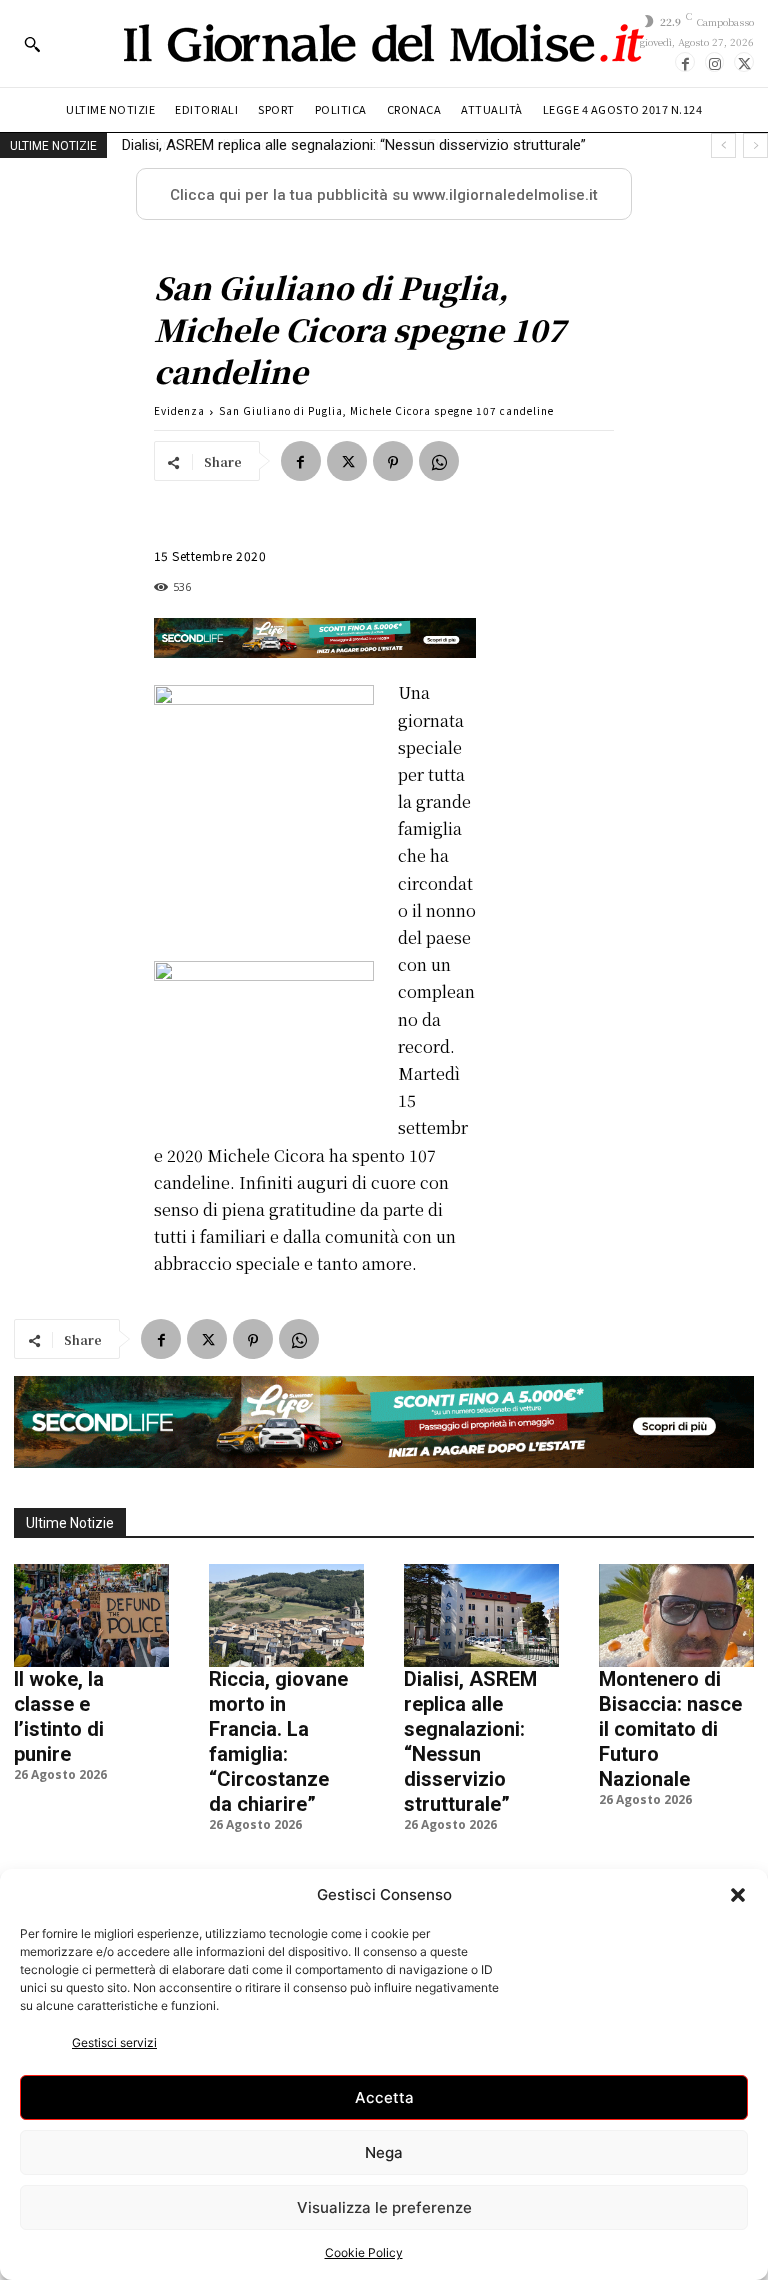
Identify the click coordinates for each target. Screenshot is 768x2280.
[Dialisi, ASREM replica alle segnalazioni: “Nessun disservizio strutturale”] (481, 1615)
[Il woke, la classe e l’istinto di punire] (91, 1615)
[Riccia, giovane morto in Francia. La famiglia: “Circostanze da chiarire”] (286, 1615)
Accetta (384, 2097)
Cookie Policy (364, 2252)
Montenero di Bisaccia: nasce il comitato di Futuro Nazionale (326, 145)
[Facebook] (685, 62)
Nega (384, 2152)
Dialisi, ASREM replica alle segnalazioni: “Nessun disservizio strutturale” (470, 1741)
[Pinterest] (393, 461)
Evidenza (179, 410)
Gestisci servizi (114, 2042)
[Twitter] (744, 62)
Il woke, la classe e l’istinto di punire (59, 1716)
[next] (755, 145)
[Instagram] (715, 62)
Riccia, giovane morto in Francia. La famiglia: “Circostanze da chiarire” (278, 1741)
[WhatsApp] (439, 461)
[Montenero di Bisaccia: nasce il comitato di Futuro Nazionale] (676, 1615)
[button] (738, 1895)
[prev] (723, 145)
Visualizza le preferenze (384, 2207)
